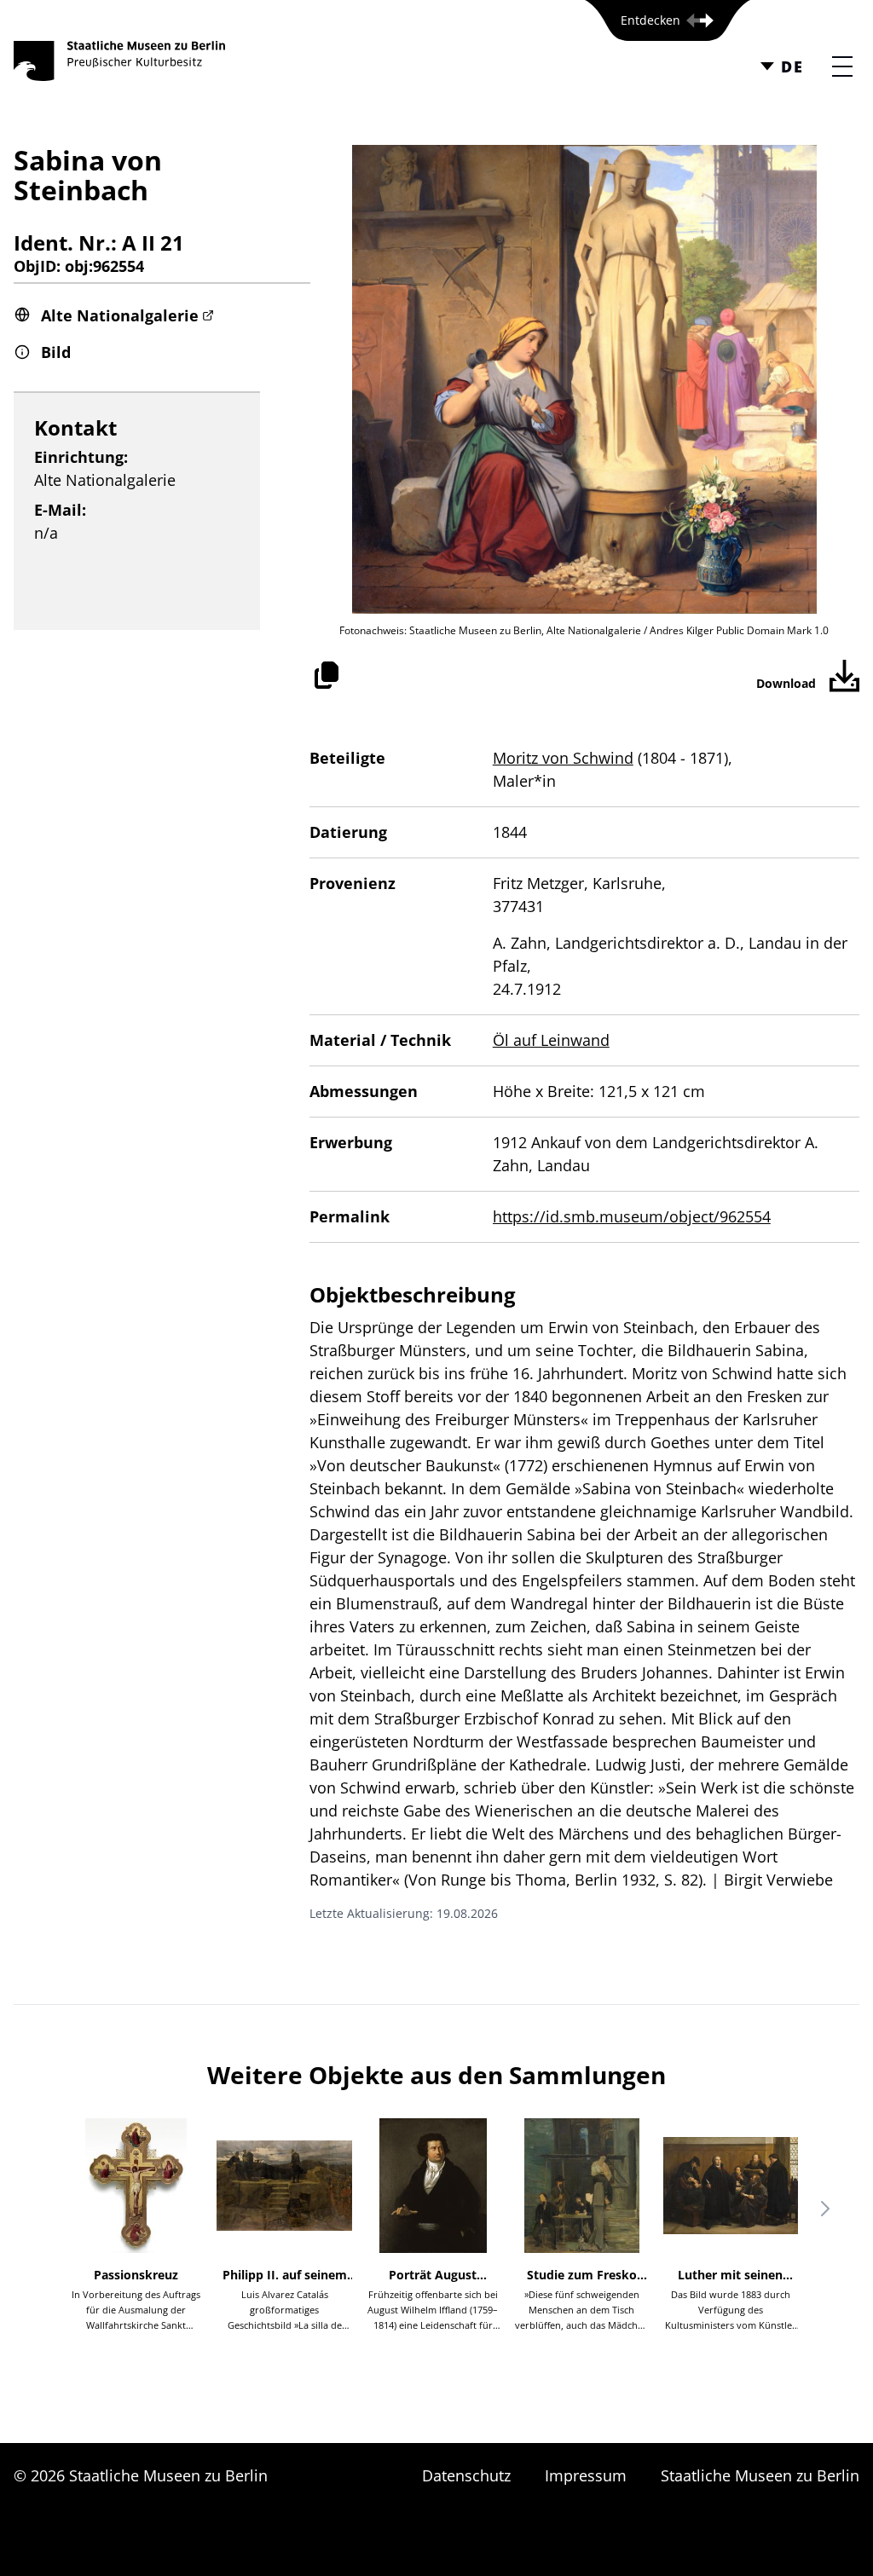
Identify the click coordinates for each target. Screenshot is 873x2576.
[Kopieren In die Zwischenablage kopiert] (327, 675)
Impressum (586, 2475)
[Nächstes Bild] (825, 2209)
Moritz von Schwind (563, 758)
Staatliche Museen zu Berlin (760, 2475)
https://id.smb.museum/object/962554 (632, 1216)
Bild (56, 352)
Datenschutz (466, 2475)
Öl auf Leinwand (551, 1040)
